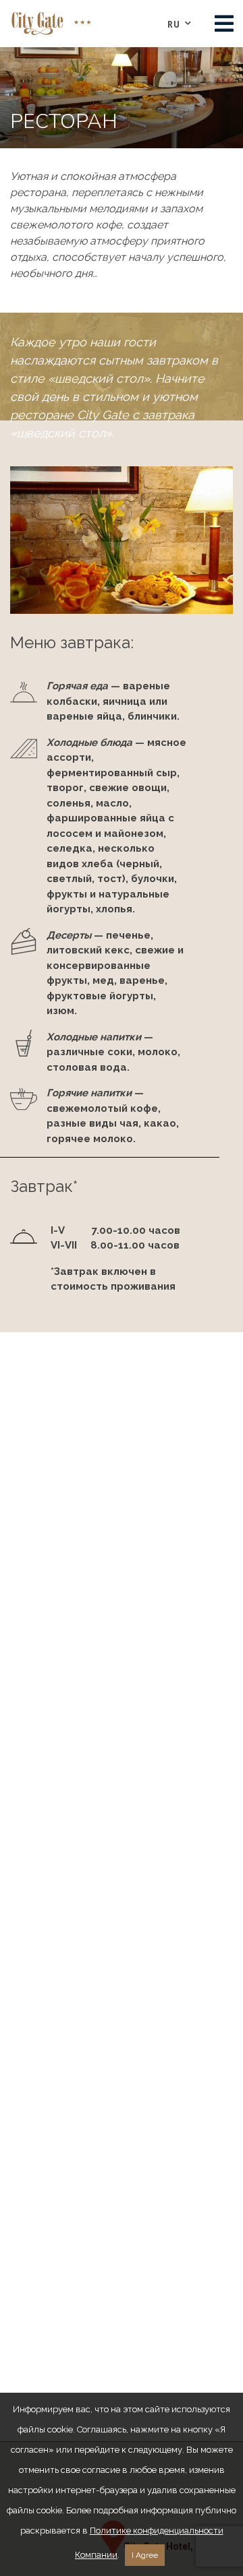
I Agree (145, 2555)
